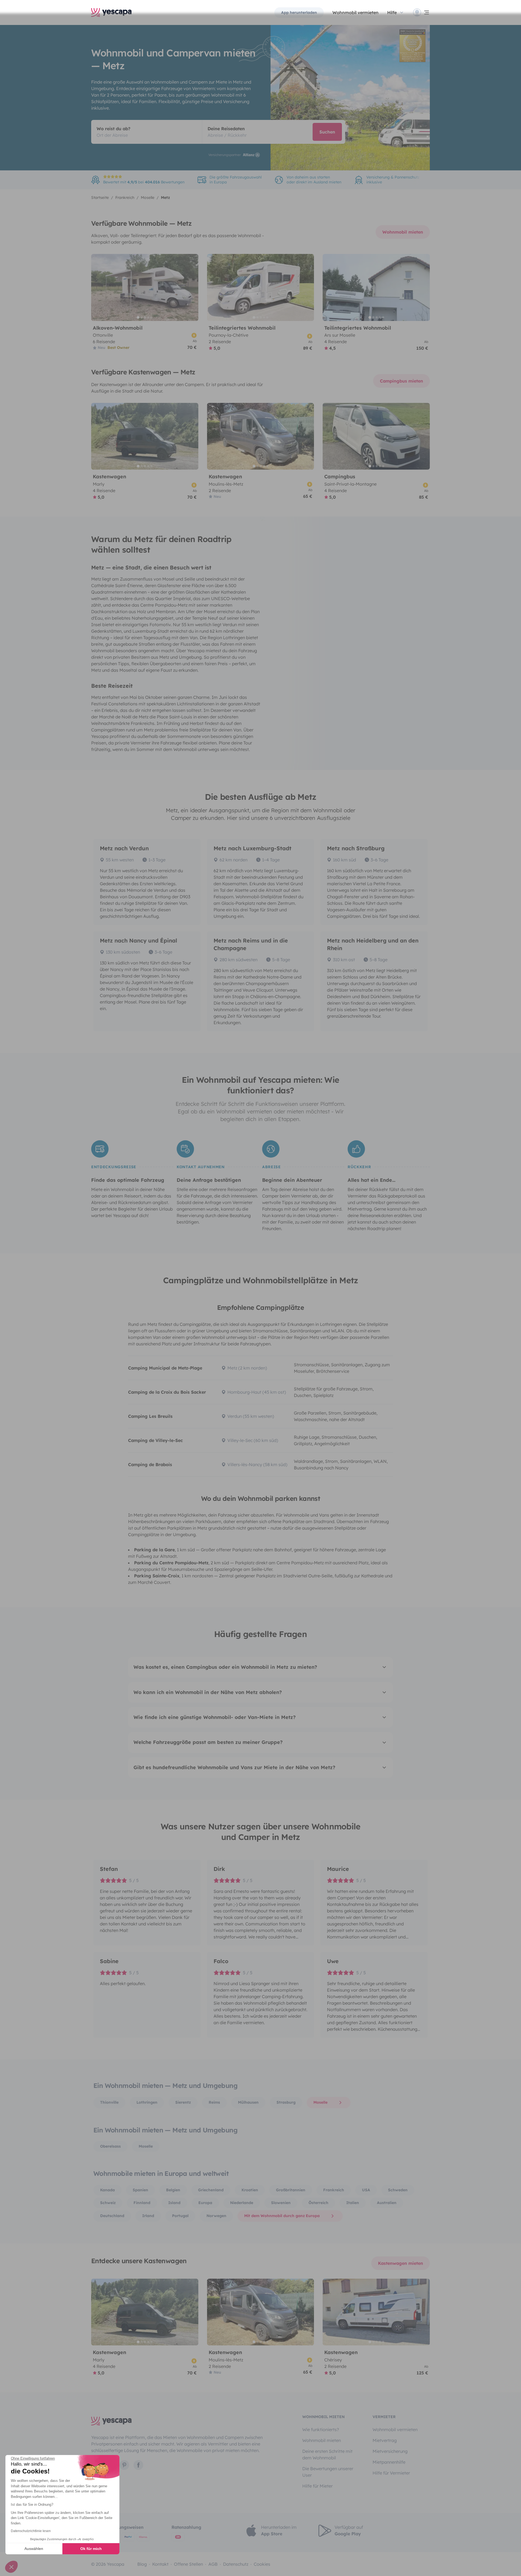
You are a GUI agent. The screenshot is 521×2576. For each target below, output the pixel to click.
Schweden (398, 2190)
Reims (214, 2102)
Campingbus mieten (401, 381)
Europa (205, 2203)
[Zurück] (98, 287)
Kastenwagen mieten (401, 2263)
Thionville (109, 2102)
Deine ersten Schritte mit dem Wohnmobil (327, 2454)
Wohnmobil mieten (403, 232)
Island (174, 2203)
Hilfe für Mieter (317, 2486)
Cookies (262, 2564)
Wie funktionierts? (321, 2429)
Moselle (320, 2102)
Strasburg (286, 2102)
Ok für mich (91, 2549)
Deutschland (112, 2216)
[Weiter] (192, 287)
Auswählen (34, 2549)
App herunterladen (299, 12)
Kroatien (250, 2190)
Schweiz (108, 2203)
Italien (353, 2203)
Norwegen (216, 2216)
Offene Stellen (188, 2564)
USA (366, 2190)
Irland (148, 2216)
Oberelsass (110, 2146)
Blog (142, 2564)
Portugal (180, 2216)
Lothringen (147, 2102)
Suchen (327, 132)
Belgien (173, 2190)
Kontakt (160, 2564)
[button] (11, 2567)
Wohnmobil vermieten (355, 12)
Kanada (107, 2190)
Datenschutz (236, 2564)
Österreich (318, 2203)
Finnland (142, 2203)
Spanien (140, 2190)
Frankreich (334, 2190)
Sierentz (183, 2102)
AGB (213, 2564)
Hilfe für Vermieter (391, 2473)
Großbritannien (291, 2190)
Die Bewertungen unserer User (328, 2472)
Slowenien (281, 2203)
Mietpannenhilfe (389, 2462)
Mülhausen (248, 2102)
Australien (387, 2203)
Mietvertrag (385, 2440)
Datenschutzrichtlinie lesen (31, 2531)
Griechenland (211, 2190)
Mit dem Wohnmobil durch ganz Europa (282, 2216)
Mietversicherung (390, 2451)
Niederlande (242, 2203)
